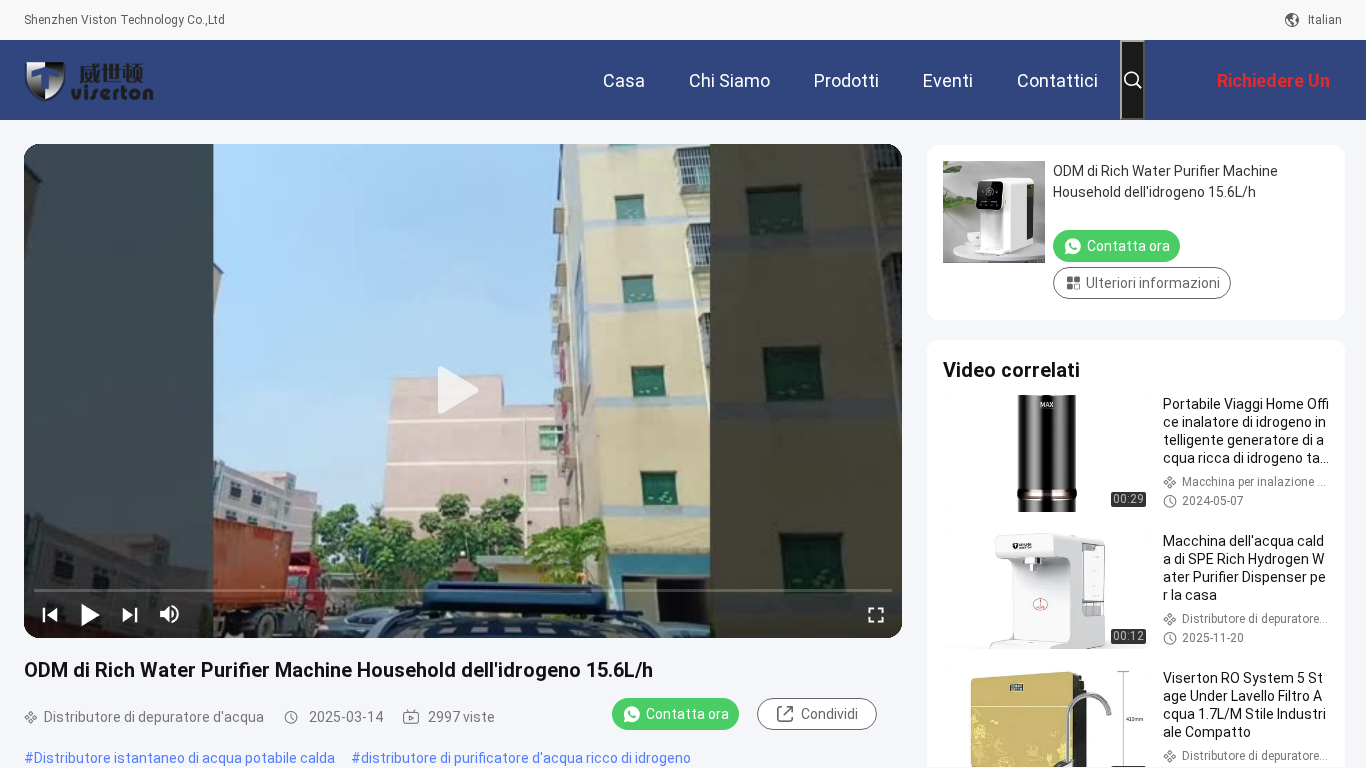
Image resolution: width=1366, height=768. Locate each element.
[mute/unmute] (170, 614)
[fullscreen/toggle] (876, 614)
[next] (130, 614)
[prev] (50, 614)
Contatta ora (687, 714)
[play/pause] (90, 614)
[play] (463, 391)
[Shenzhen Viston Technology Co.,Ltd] (89, 80)
